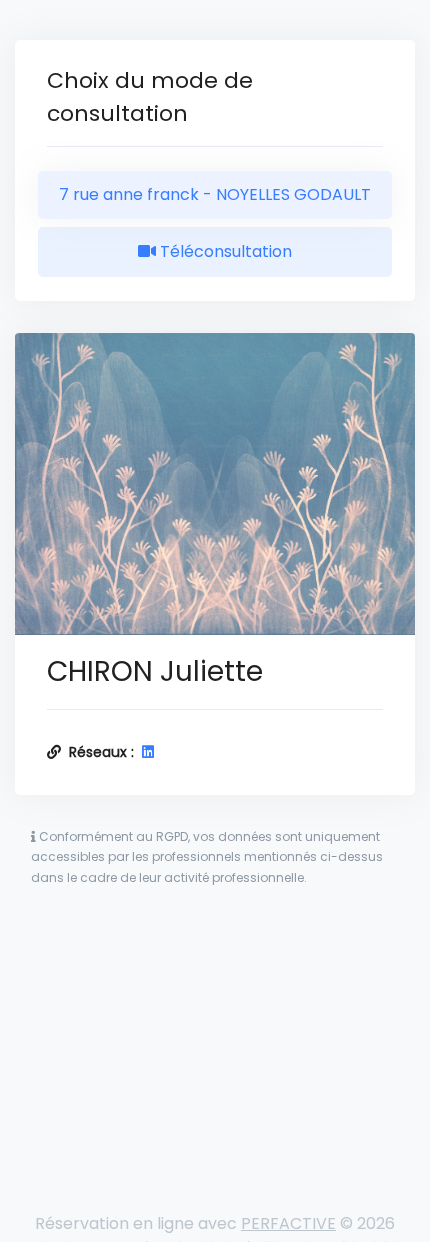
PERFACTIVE (288, 1223)
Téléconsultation (224, 251)
